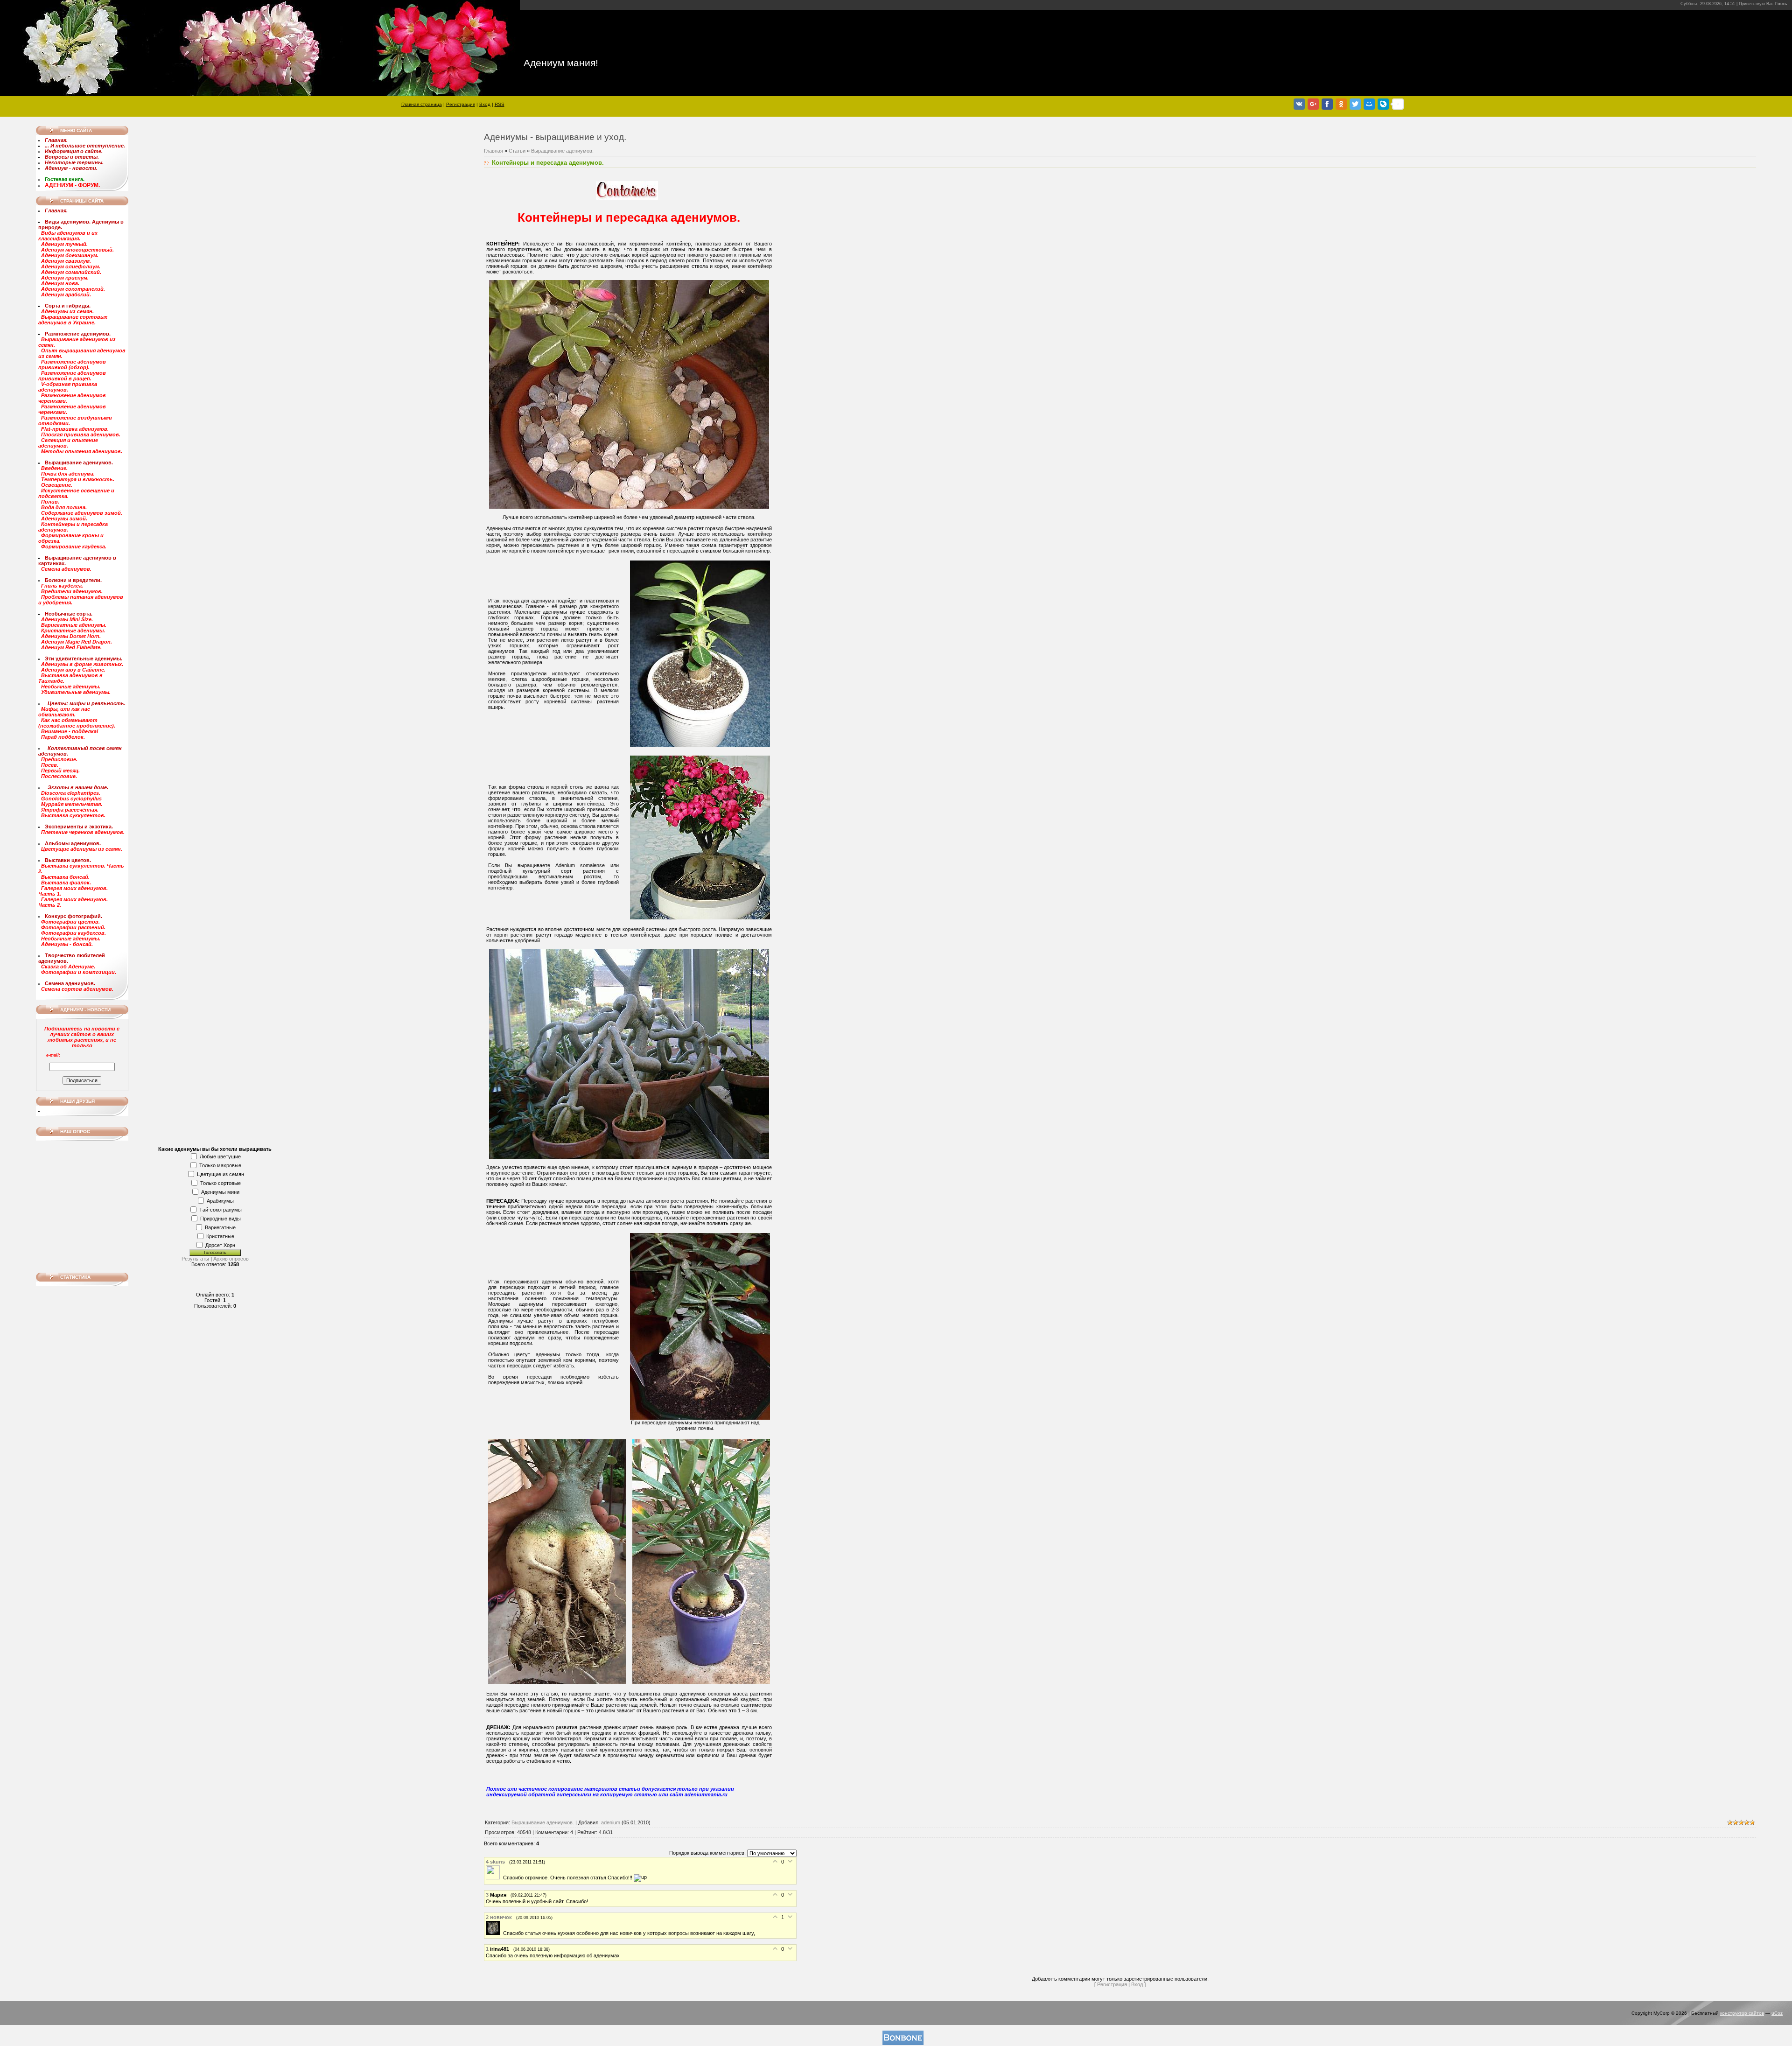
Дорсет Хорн (220, 1245)
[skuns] (494, 1878)
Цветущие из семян (220, 1174)
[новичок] (494, 1933)
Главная (493, 151)
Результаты (195, 1259)
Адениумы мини (220, 1192)
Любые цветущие (220, 1156)
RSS (500, 104)
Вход (485, 104)
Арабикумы (220, 1201)
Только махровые (220, 1165)
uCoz (1777, 2013)
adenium (611, 1822)
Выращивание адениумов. (562, 151)
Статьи (517, 151)
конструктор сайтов (1742, 2013)
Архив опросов (231, 1259)
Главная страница (422, 104)
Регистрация (461, 104)
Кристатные (220, 1236)
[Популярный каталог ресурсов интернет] (903, 2043)
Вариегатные (220, 1227)
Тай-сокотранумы (220, 1210)
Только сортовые (220, 1183)
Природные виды (220, 1219)
